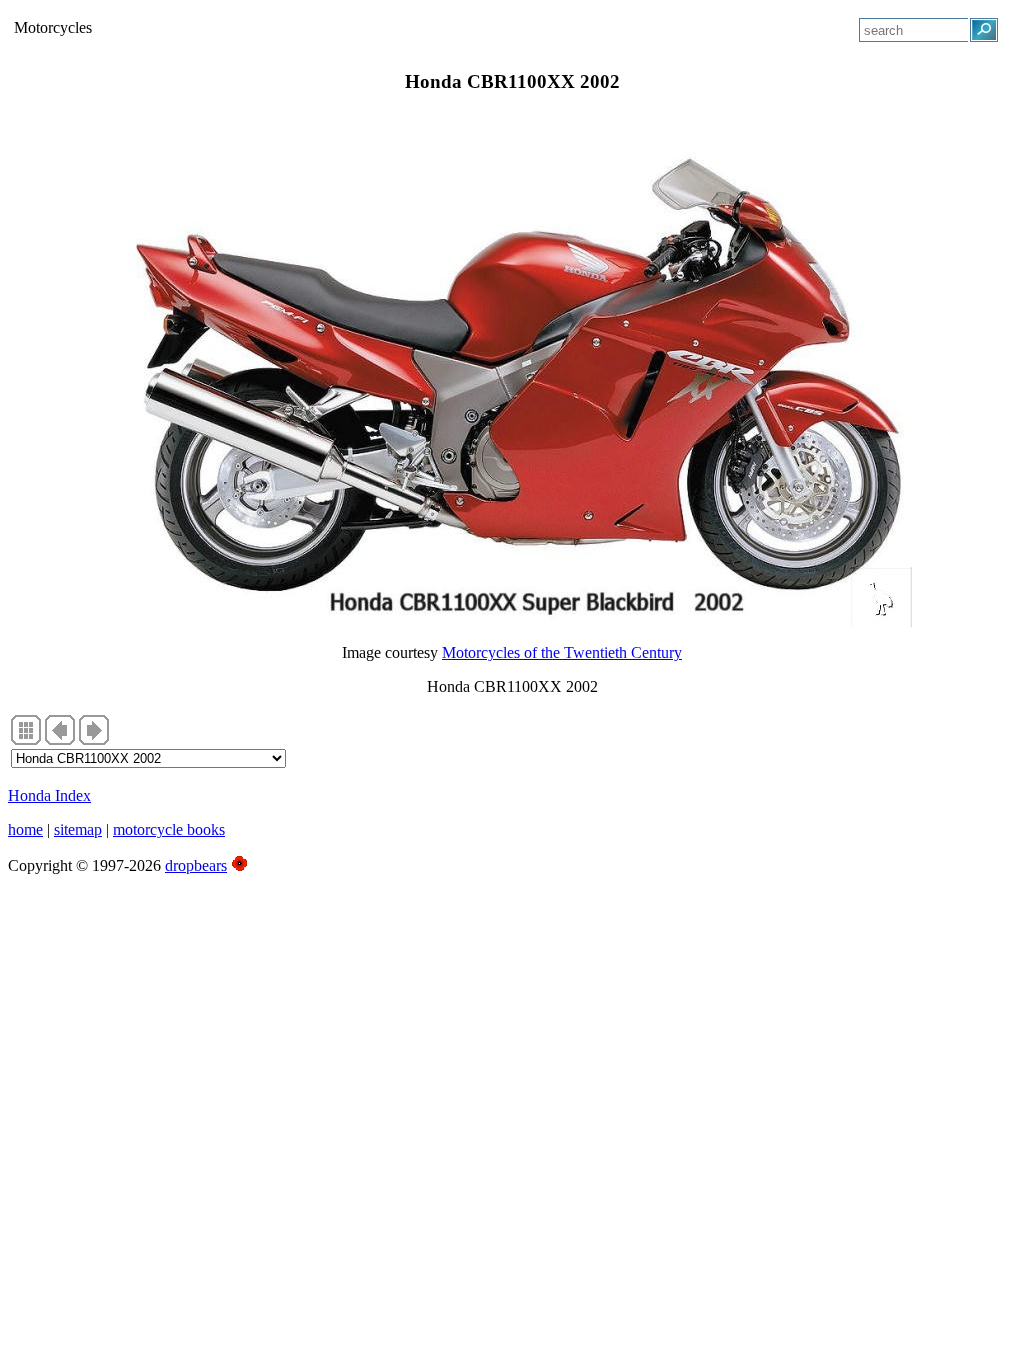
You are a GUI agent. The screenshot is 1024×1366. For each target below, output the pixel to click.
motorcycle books (169, 829)
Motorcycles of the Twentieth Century (562, 652)
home (25, 829)
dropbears (196, 865)
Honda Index (49, 795)
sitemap (78, 829)
